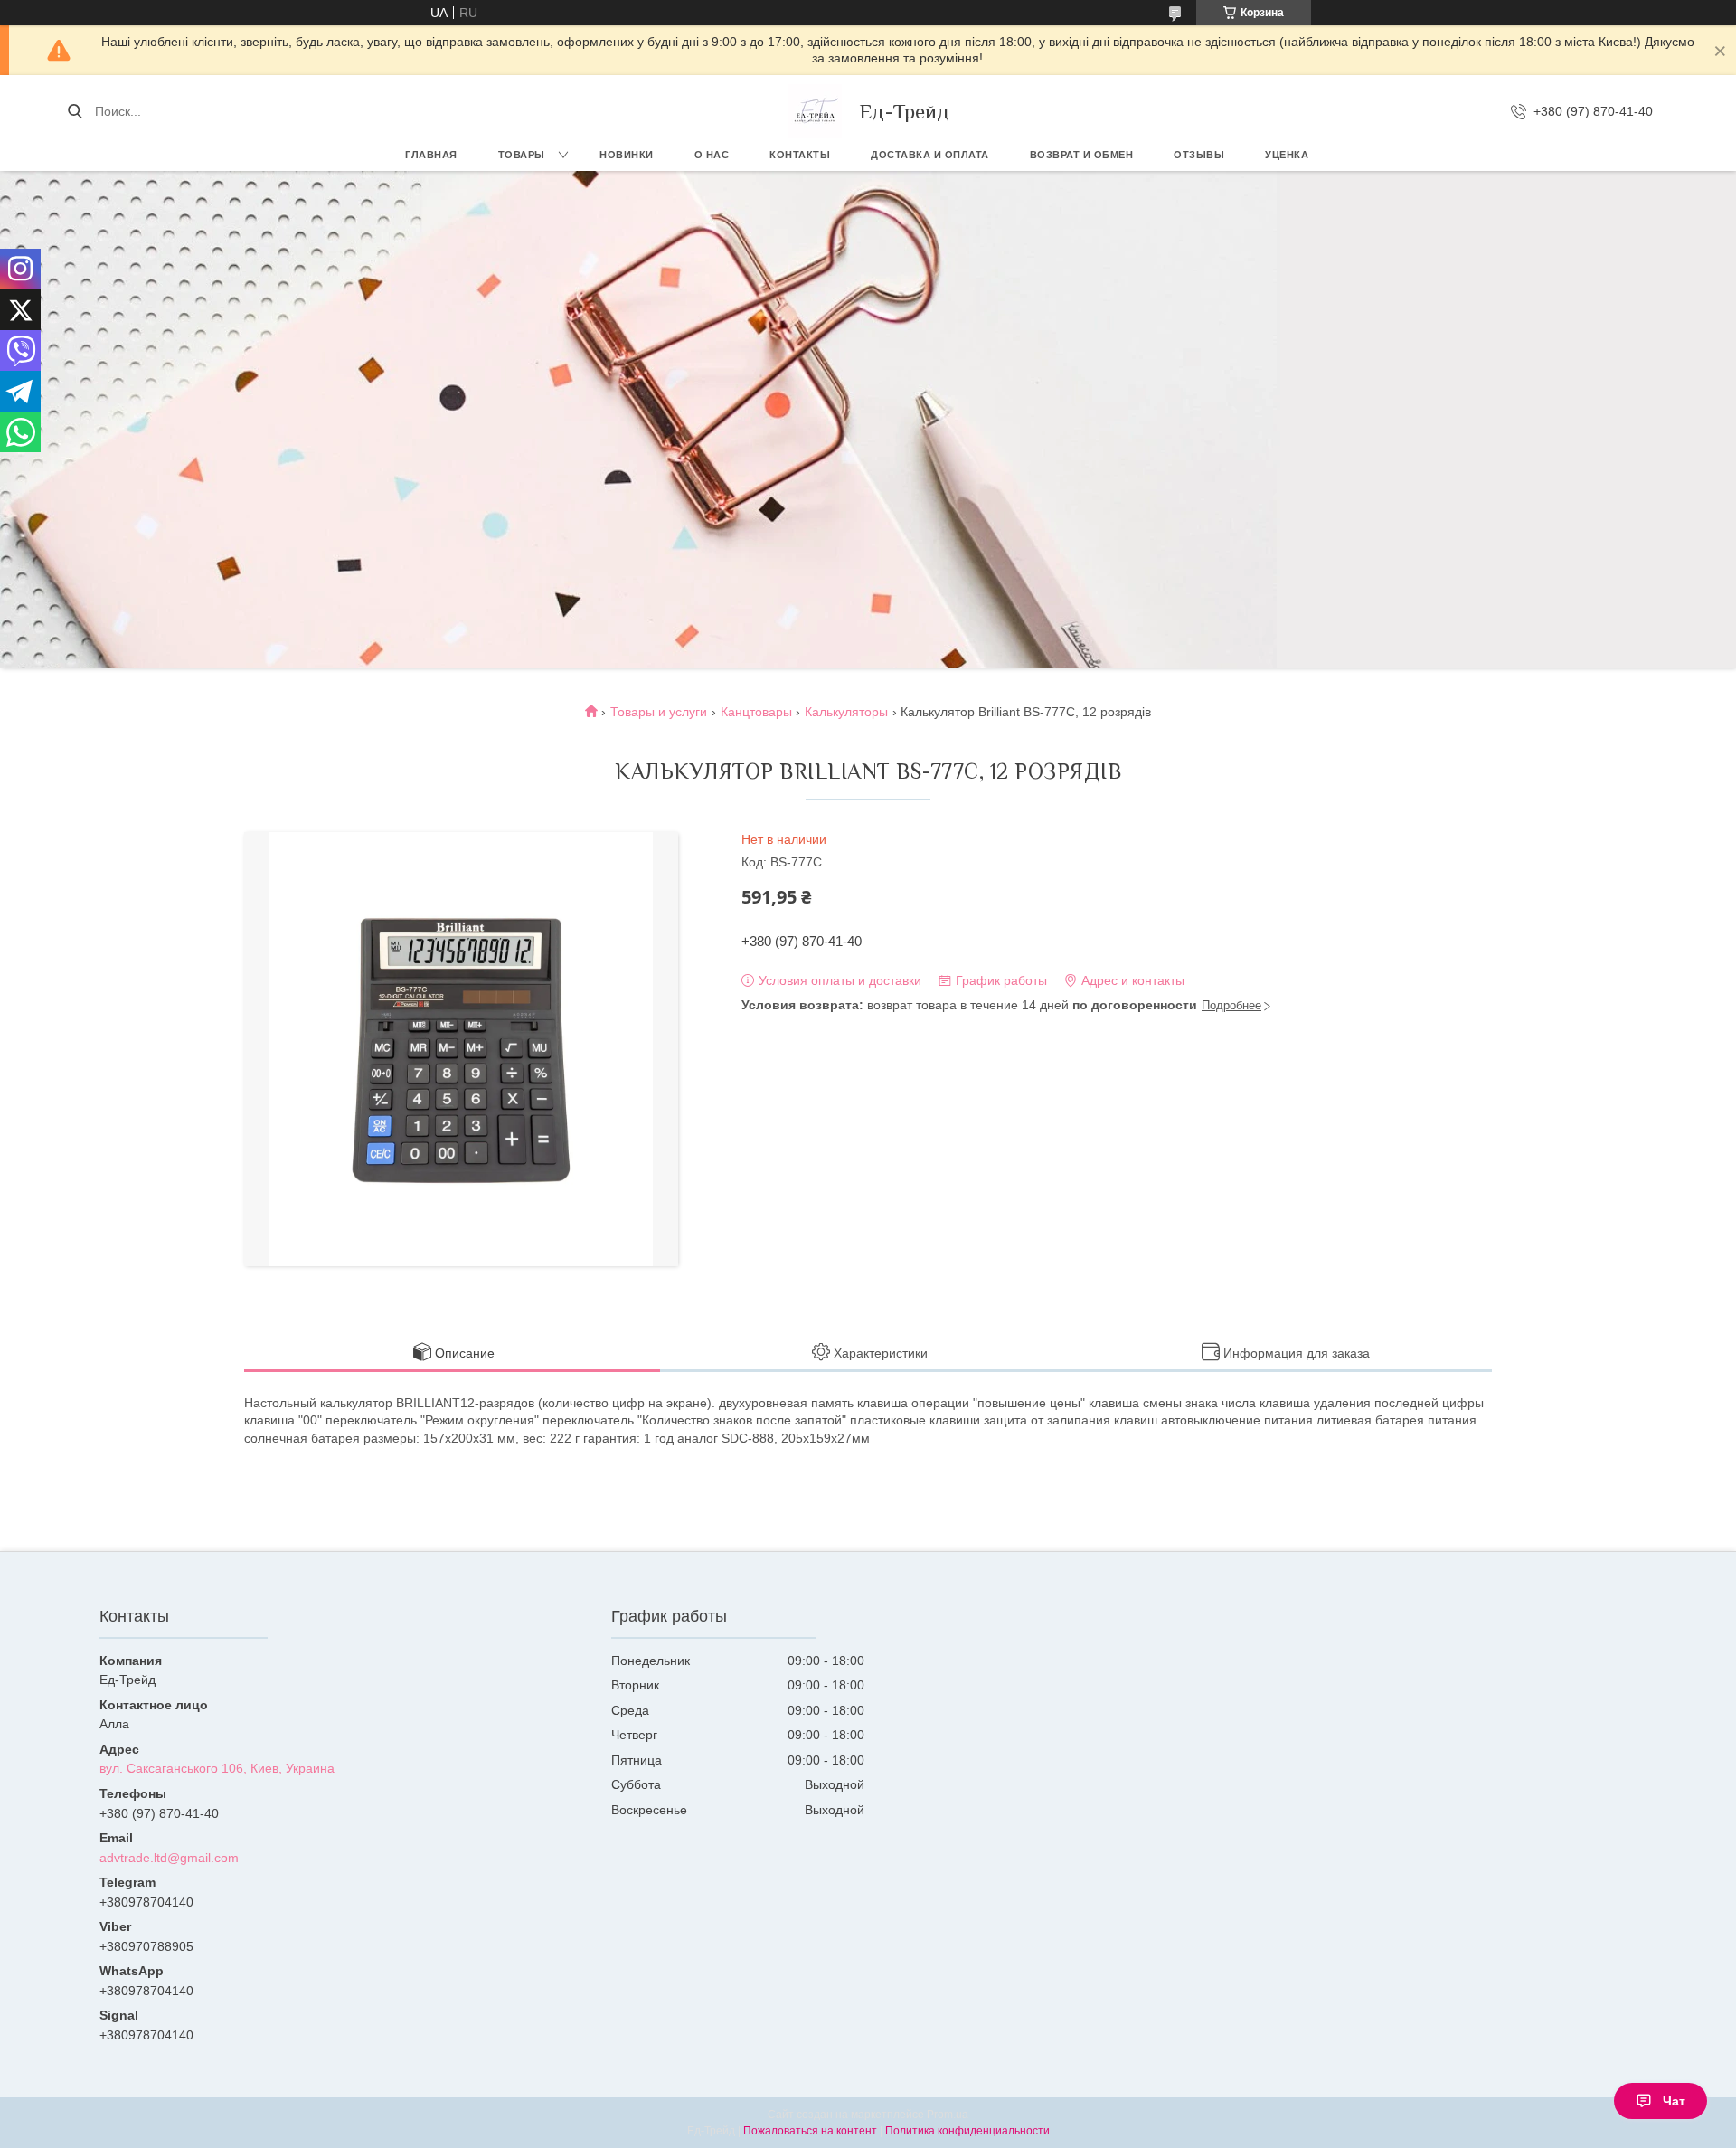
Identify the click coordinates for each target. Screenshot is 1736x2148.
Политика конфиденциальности (967, 2131)
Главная (431, 155)
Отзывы (1199, 155)
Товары (522, 155)
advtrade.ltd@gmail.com (169, 1858)
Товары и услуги (659, 712)
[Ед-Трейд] (815, 111)
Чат (1674, 2101)
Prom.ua (948, 2115)
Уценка (1287, 155)
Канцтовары (756, 712)
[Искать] (75, 111)
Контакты (800, 155)
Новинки (627, 155)
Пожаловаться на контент (810, 2131)
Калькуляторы (846, 712)
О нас (712, 155)
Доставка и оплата (930, 155)
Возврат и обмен (1082, 155)
